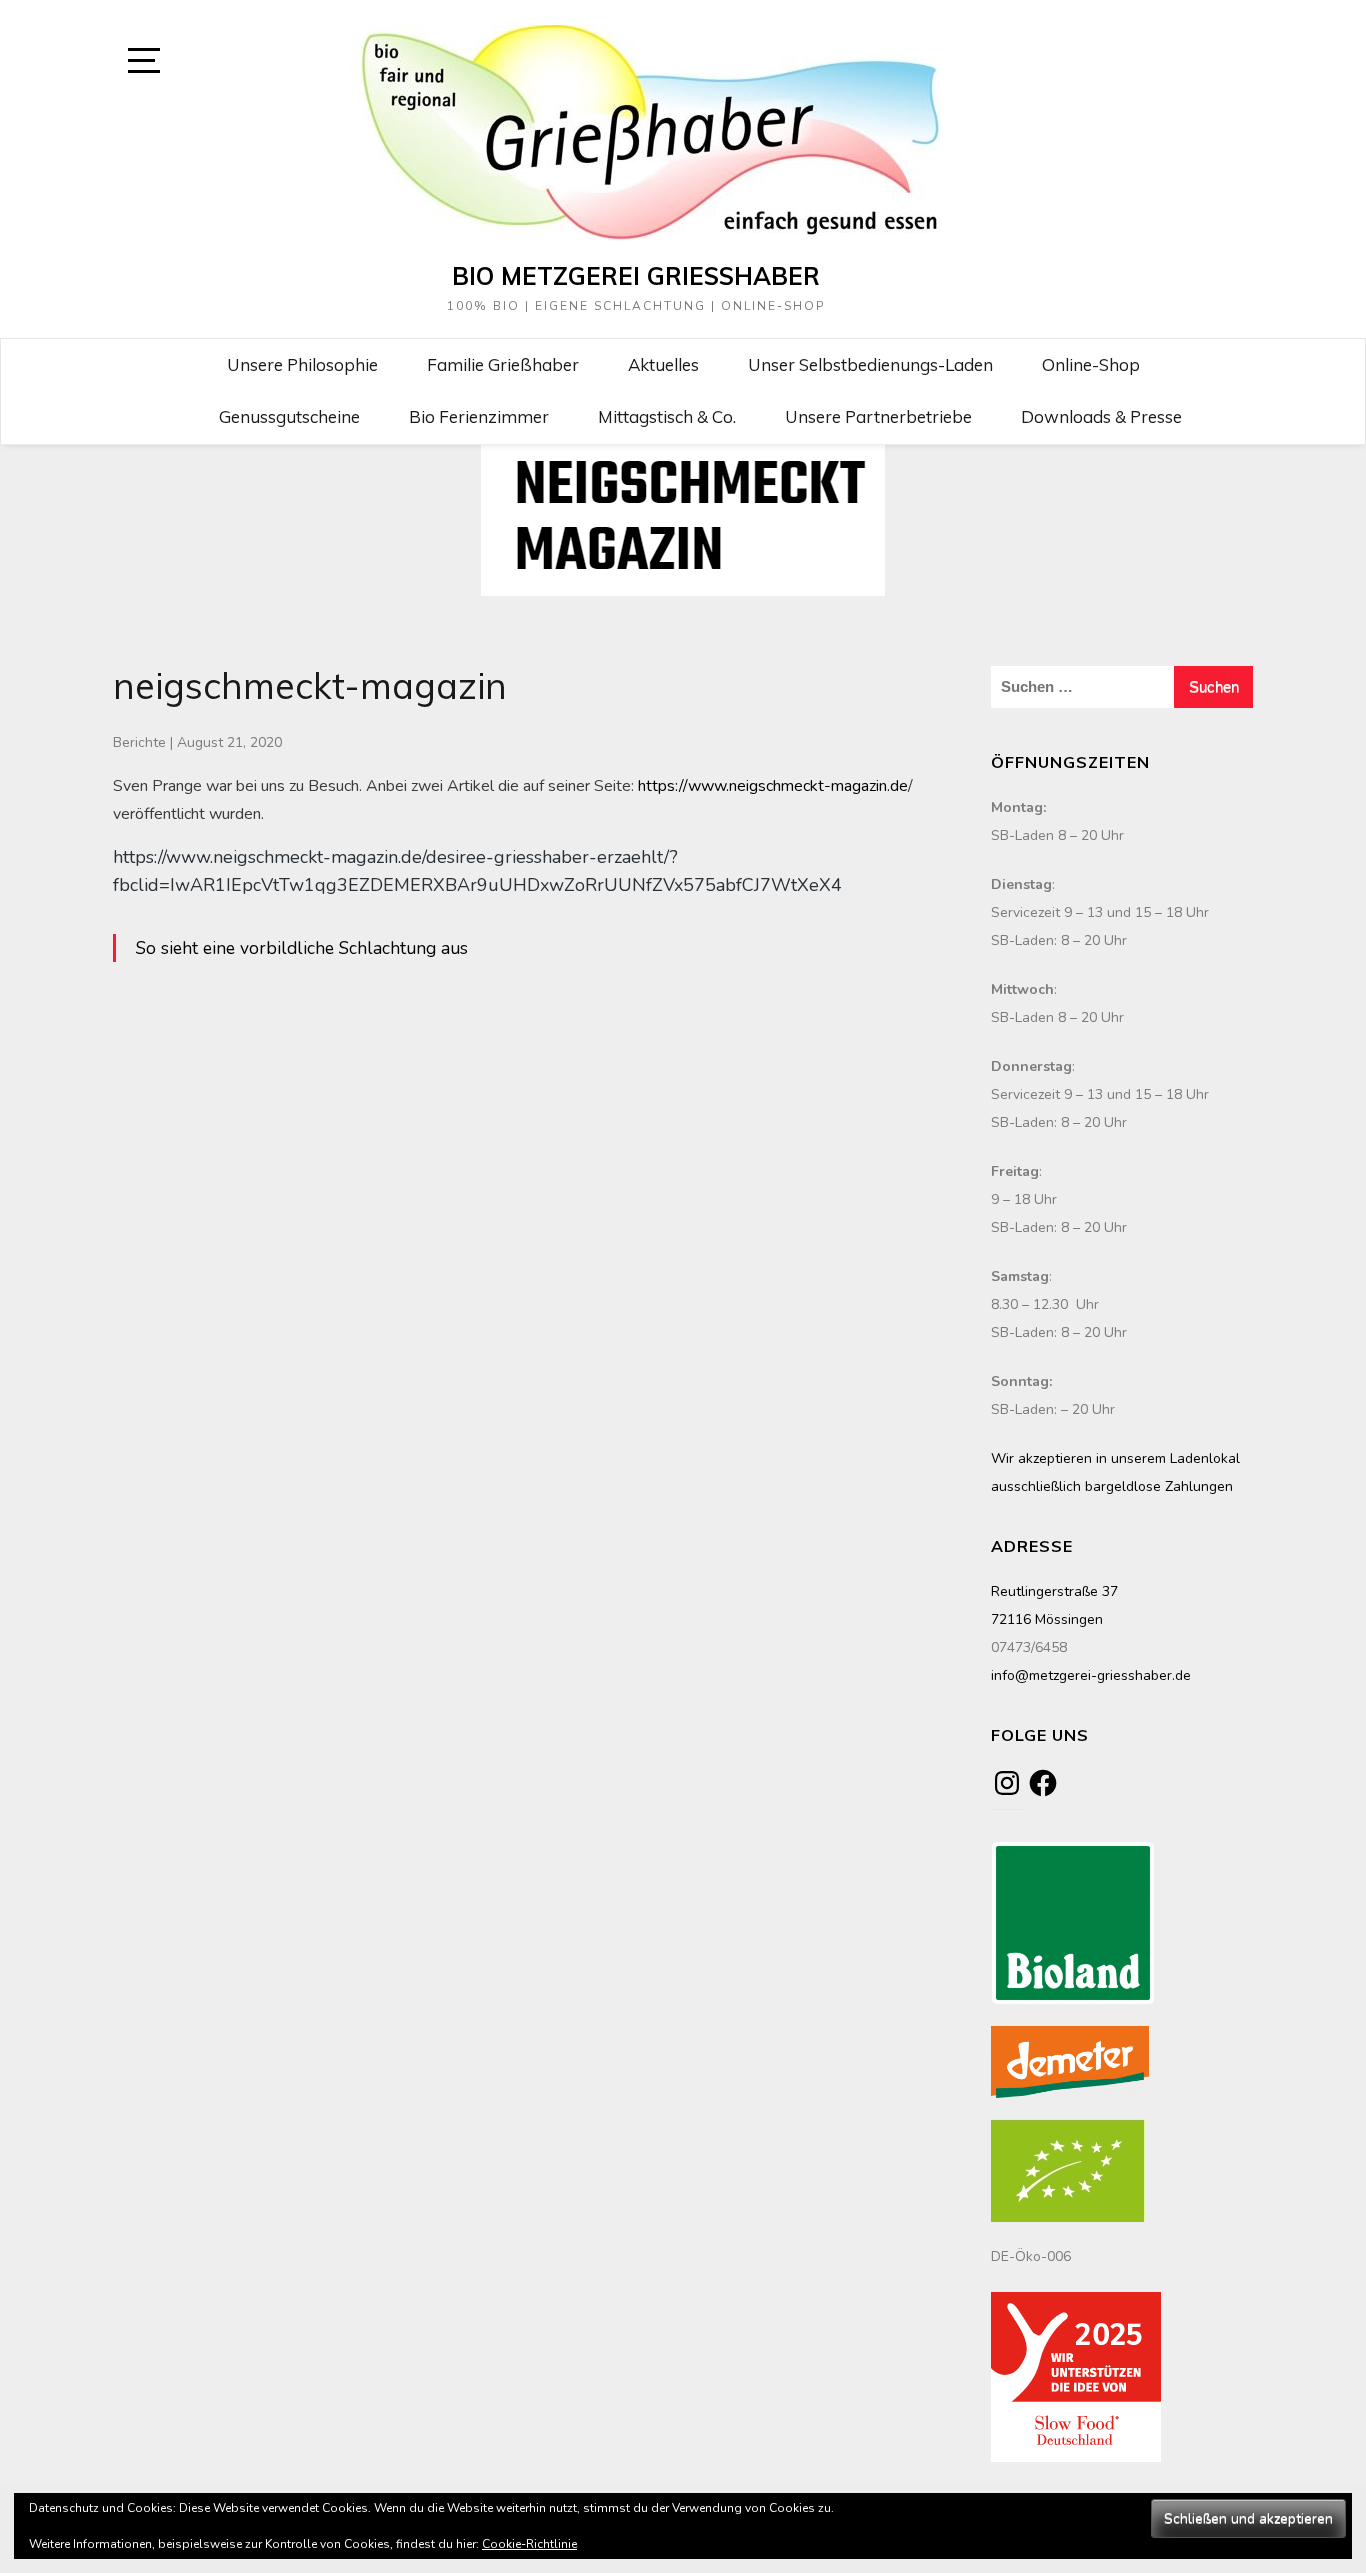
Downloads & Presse (1101, 416)
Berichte (139, 742)
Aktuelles (663, 364)
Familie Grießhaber (503, 364)
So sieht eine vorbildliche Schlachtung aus (302, 948)
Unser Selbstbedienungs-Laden (870, 364)
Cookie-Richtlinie (529, 2544)
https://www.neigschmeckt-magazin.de (773, 786)
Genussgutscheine (289, 416)
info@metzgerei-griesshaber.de (1091, 1675)
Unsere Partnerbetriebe (878, 416)
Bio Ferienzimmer (479, 416)
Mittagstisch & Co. (667, 416)
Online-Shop (1091, 364)
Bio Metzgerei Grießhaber (636, 276)
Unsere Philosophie (302, 364)
